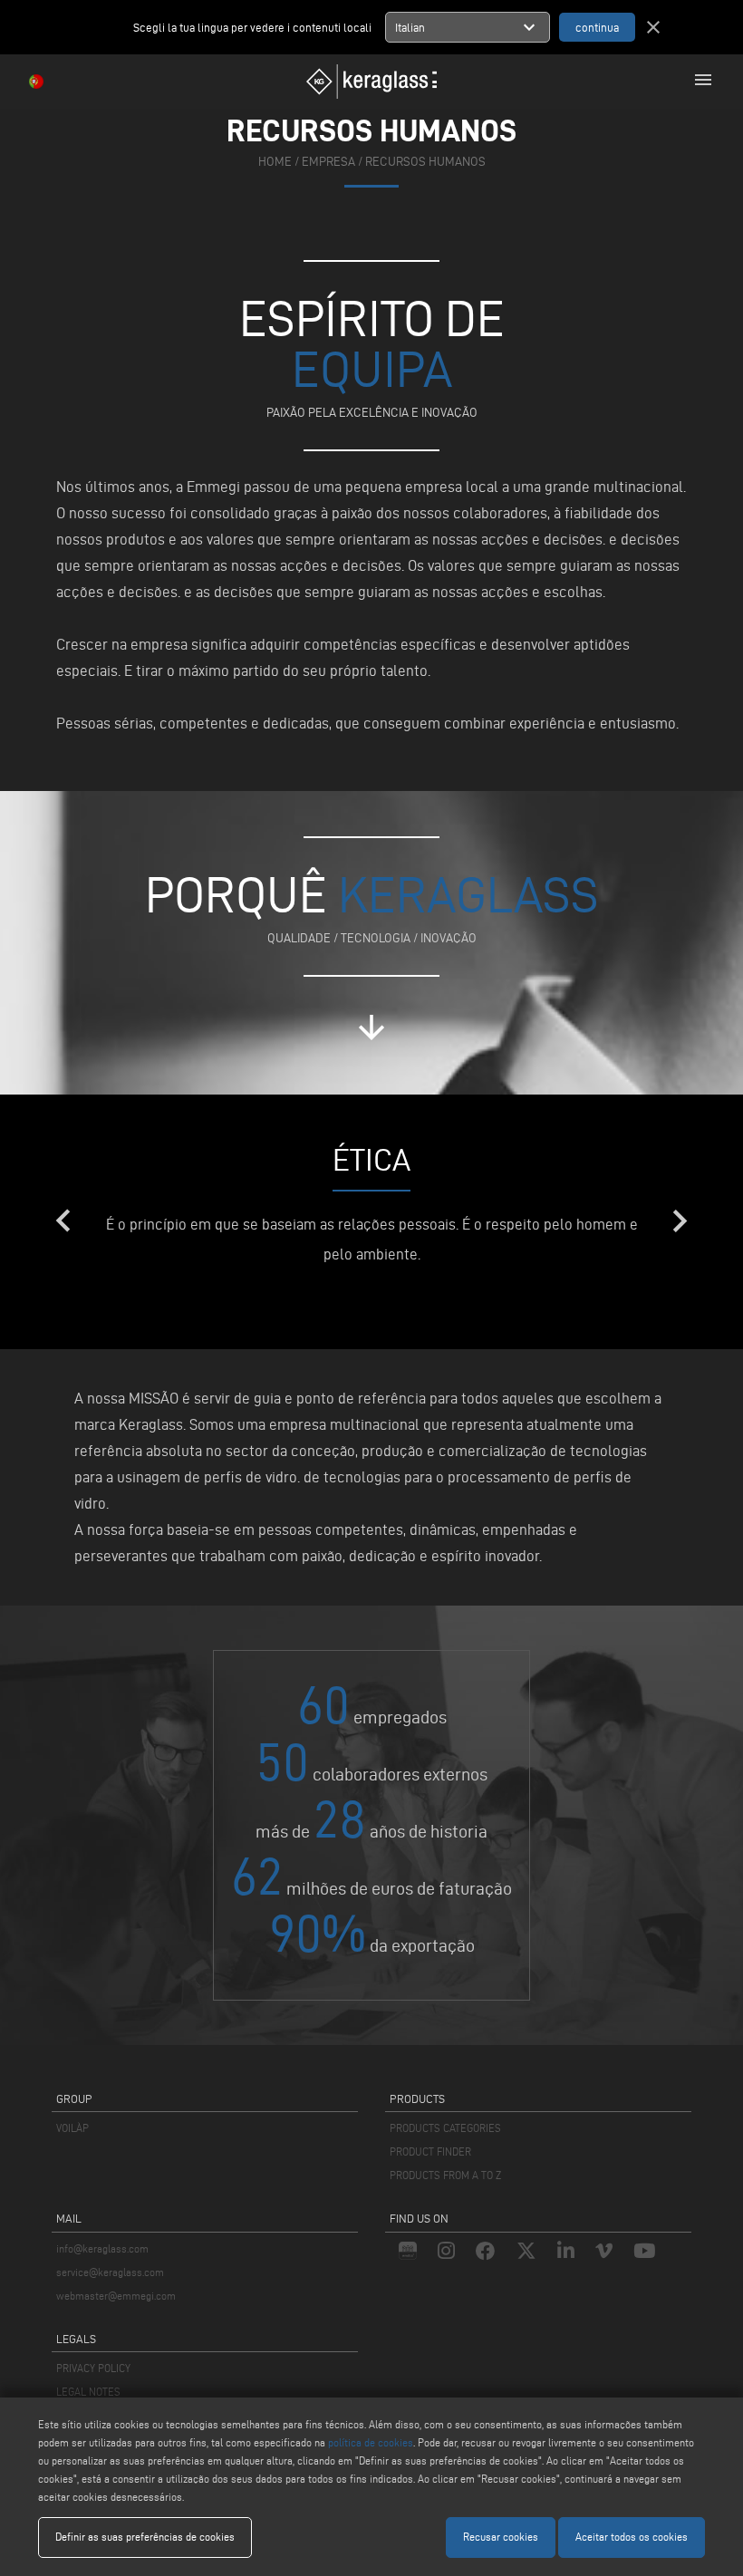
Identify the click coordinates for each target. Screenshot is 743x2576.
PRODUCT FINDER (430, 2151)
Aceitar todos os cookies (632, 2537)
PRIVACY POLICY (93, 2368)
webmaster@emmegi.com (116, 2296)
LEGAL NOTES (88, 2392)
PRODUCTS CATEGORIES (445, 2128)
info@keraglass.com (102, 2248)
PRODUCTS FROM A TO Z (445, 2175)
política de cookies (371, 2442)
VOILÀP (72, 2128)
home (275, 162)
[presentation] (63, 1221)
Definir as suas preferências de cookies (145, 2537)
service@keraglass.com (110, 2272)
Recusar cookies (501, 2537)
